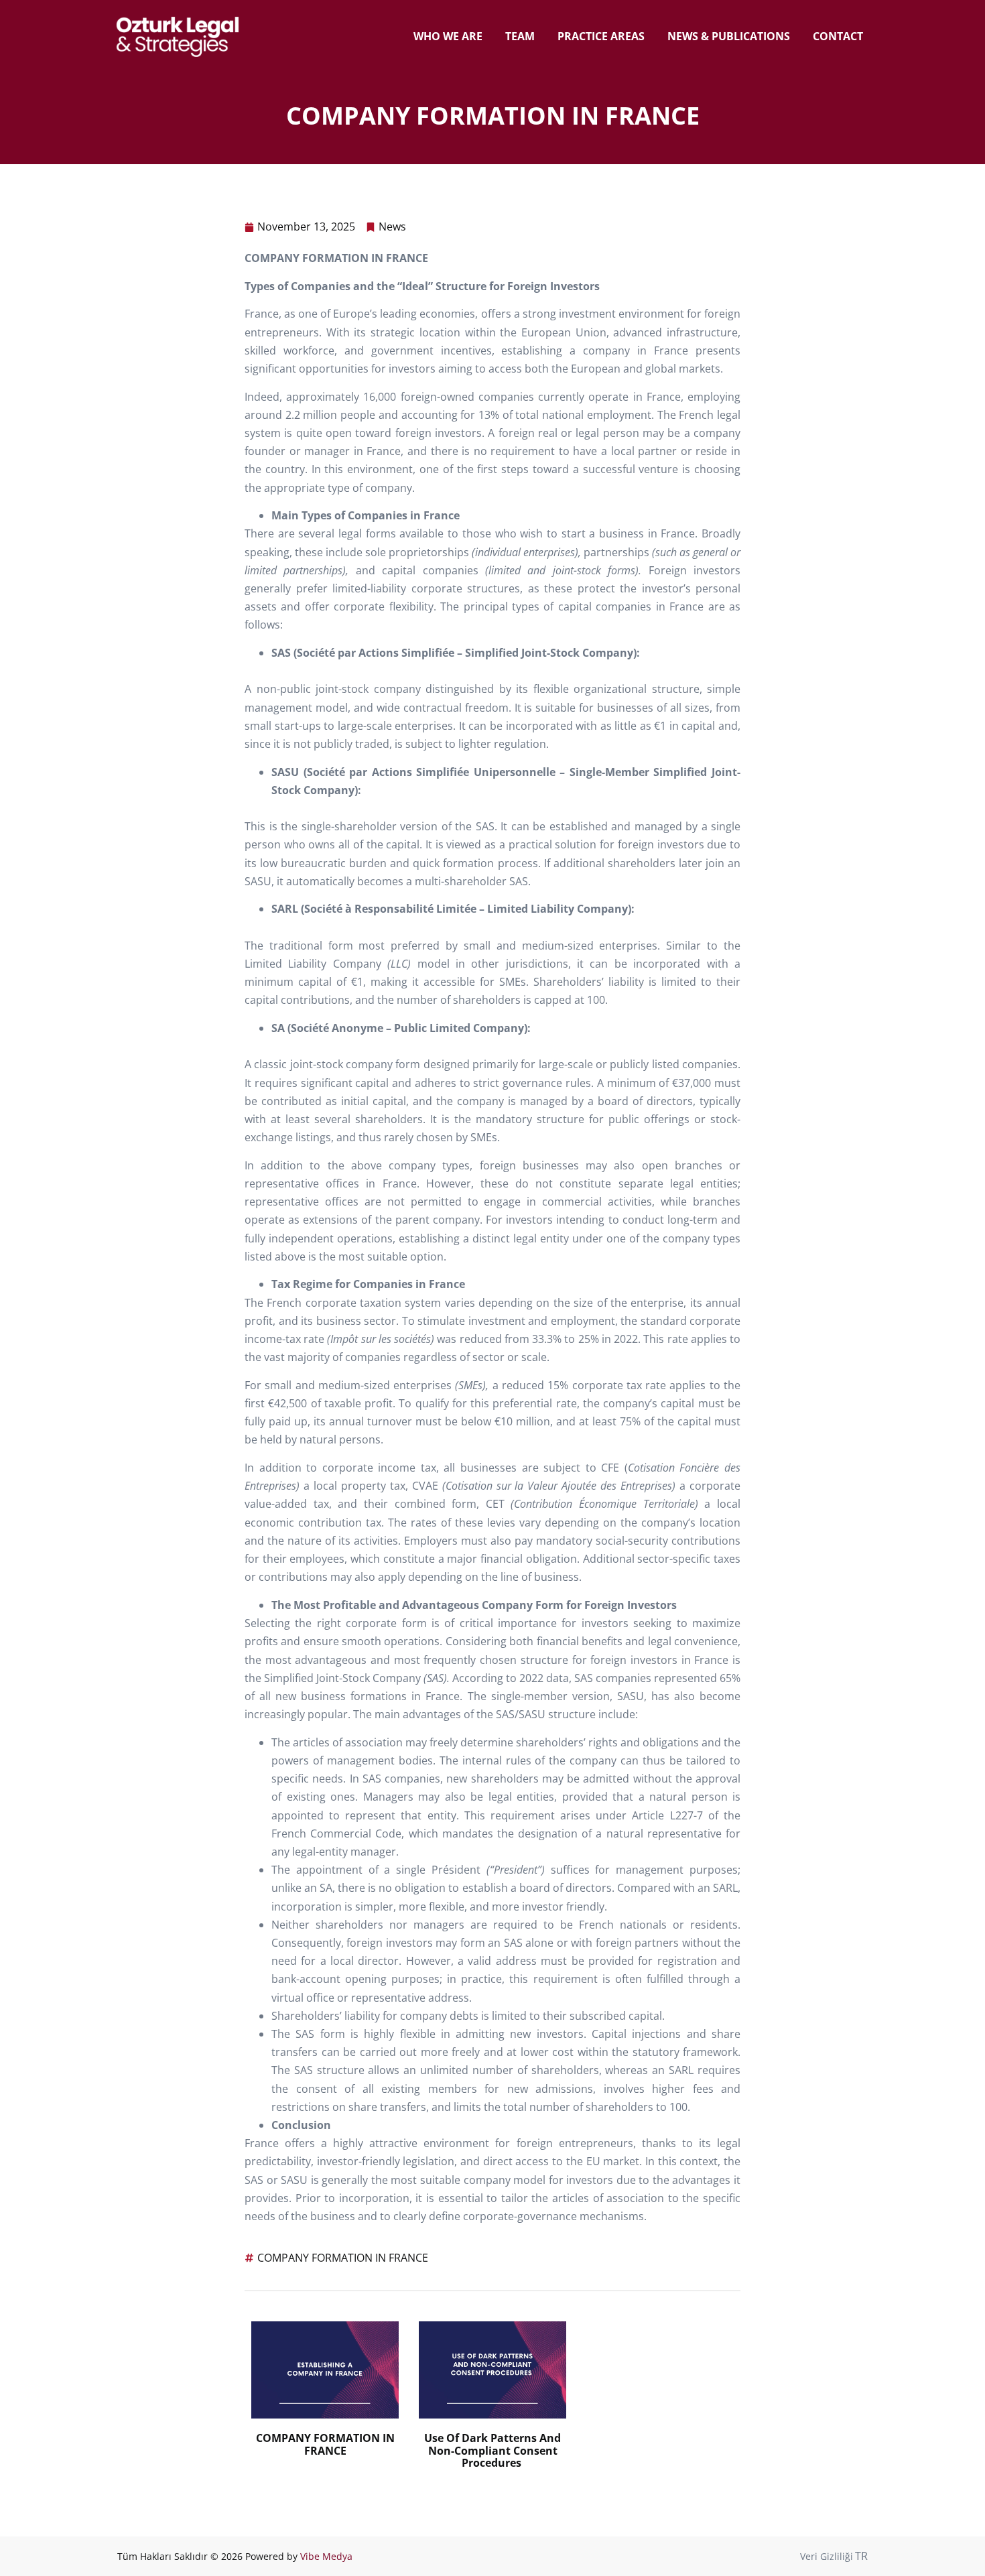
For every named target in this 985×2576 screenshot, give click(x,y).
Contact (838, 36)
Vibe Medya (326, 2556)
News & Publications (729, 36)
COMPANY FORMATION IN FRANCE (343, 2258)
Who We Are (448, 36)
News (392, 227)
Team (520, 36)
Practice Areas (601, 36)
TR (861, 2556)
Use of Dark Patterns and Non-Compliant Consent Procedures (492, 2450)
